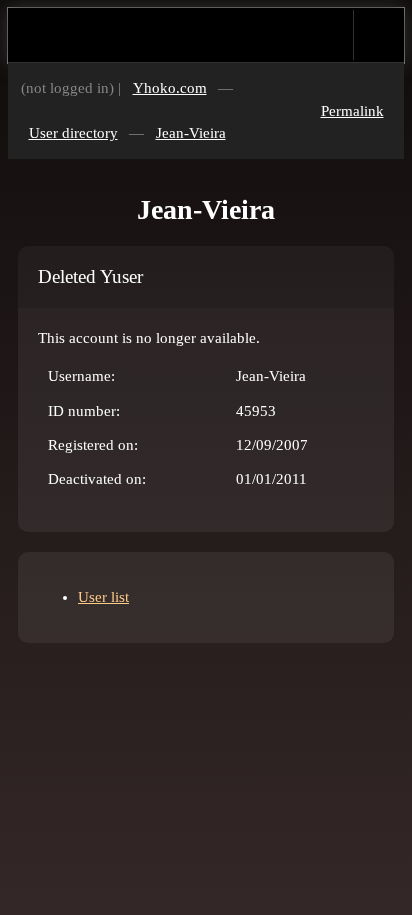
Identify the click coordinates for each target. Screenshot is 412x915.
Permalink (352, 111)
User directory (73, 133)
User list (103, 597)
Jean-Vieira (191, 133)
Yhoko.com (170, 88)
